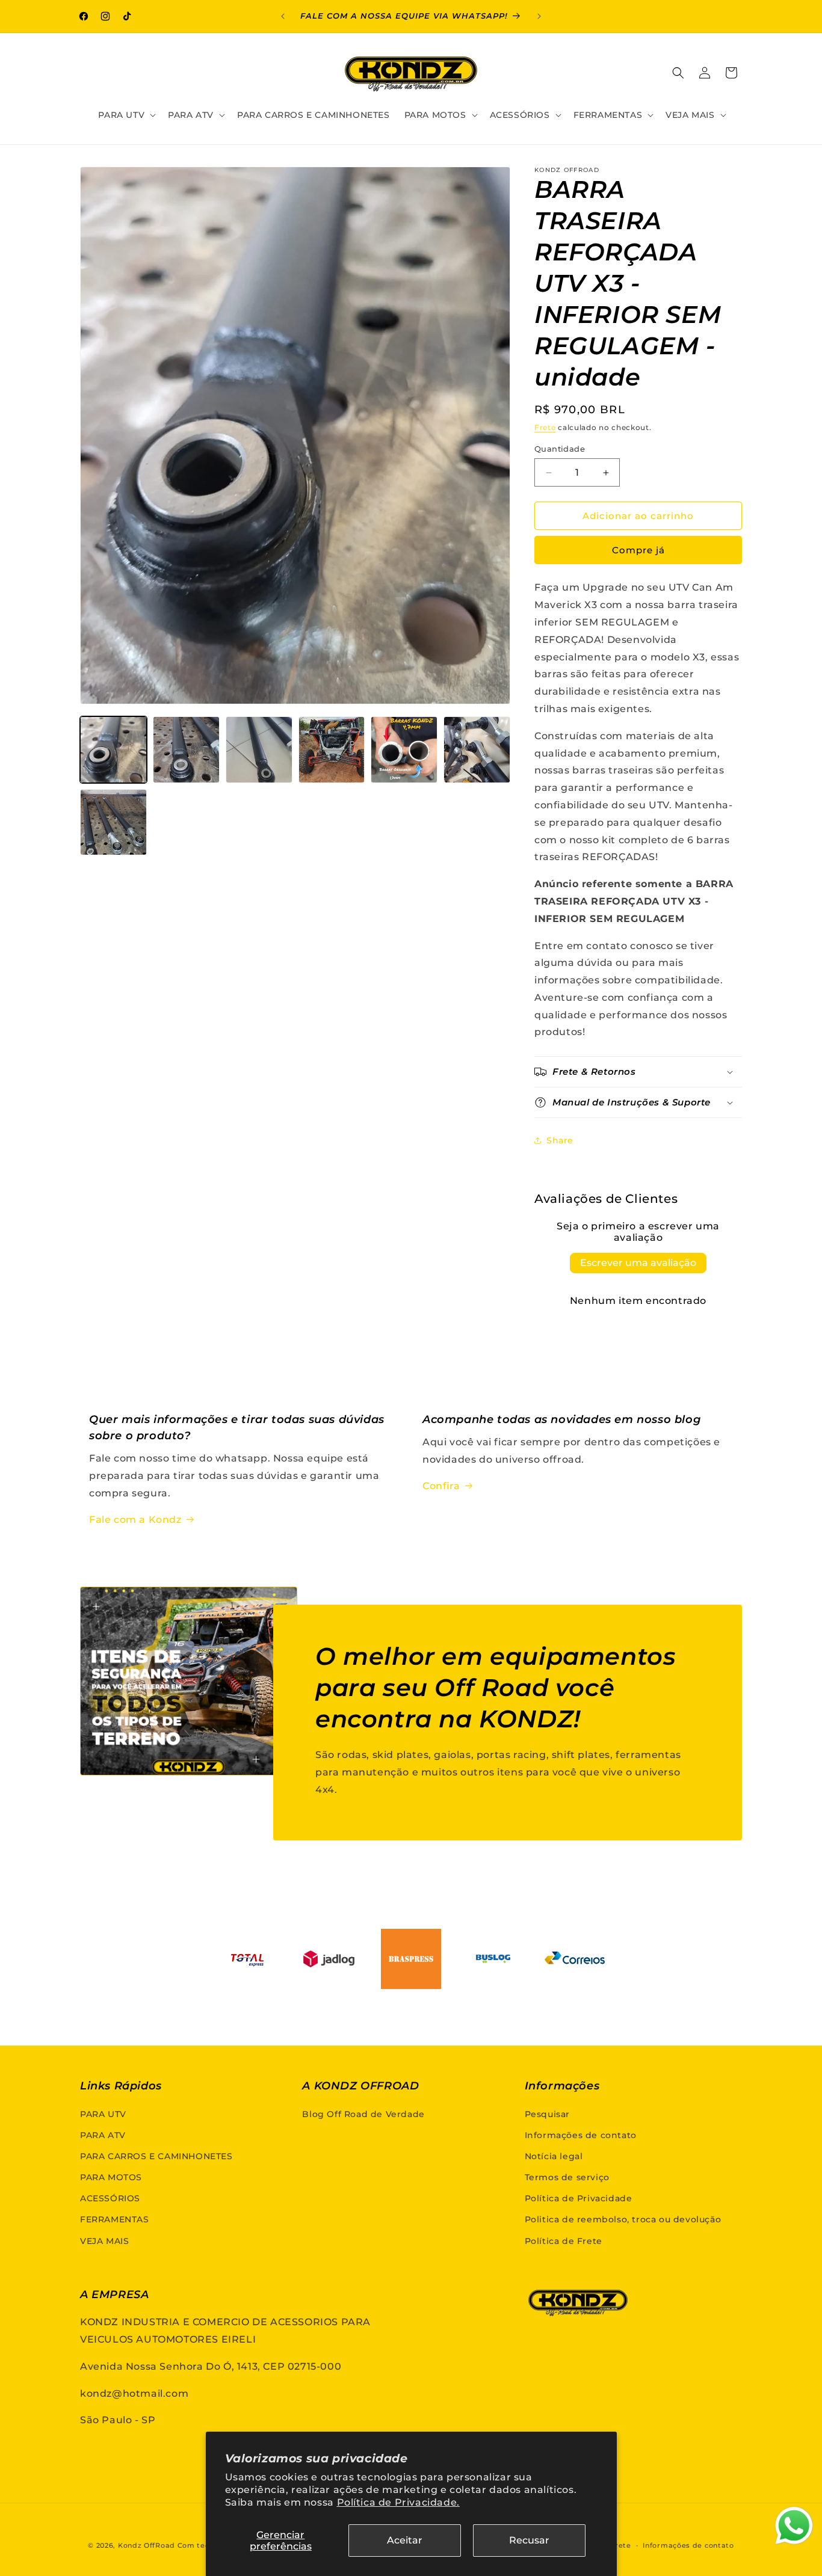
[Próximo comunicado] (539, 16)
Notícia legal (554, 2156)
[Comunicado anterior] (283, 16)
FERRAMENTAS (115, 2219)
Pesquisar (547, 2114)
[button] (126, 115)
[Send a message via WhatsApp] (794, 2526)
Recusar (529, 2540)
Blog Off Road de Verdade (363, 2114)
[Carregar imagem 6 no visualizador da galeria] (477, 750)
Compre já (638, 550)
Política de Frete (564, 2241)
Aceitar (405, 2540)
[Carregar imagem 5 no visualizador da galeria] (404, 750)
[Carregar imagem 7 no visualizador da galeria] (113, 822)
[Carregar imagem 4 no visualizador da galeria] (332, 750)
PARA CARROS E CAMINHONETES (156, 2156)
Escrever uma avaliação (638, 1263)
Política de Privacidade (579, 2198)
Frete (545, 427)
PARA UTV (103, 2114)
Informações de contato (581, 2135)
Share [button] (560, 1140)
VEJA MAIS (104, 2241)
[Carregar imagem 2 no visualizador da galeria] (186, 750)
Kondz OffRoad (147, 2545)
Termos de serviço (567, 2177)
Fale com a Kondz (135, 1520)
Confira (441, 1486)
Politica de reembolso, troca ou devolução (623, 2219)
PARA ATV (103, 2135)
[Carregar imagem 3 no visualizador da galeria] (259, 750)
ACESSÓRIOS (110, 2198)
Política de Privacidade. (398, 2502)
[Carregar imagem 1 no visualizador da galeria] (113, 750)
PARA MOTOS (111, 2177)
